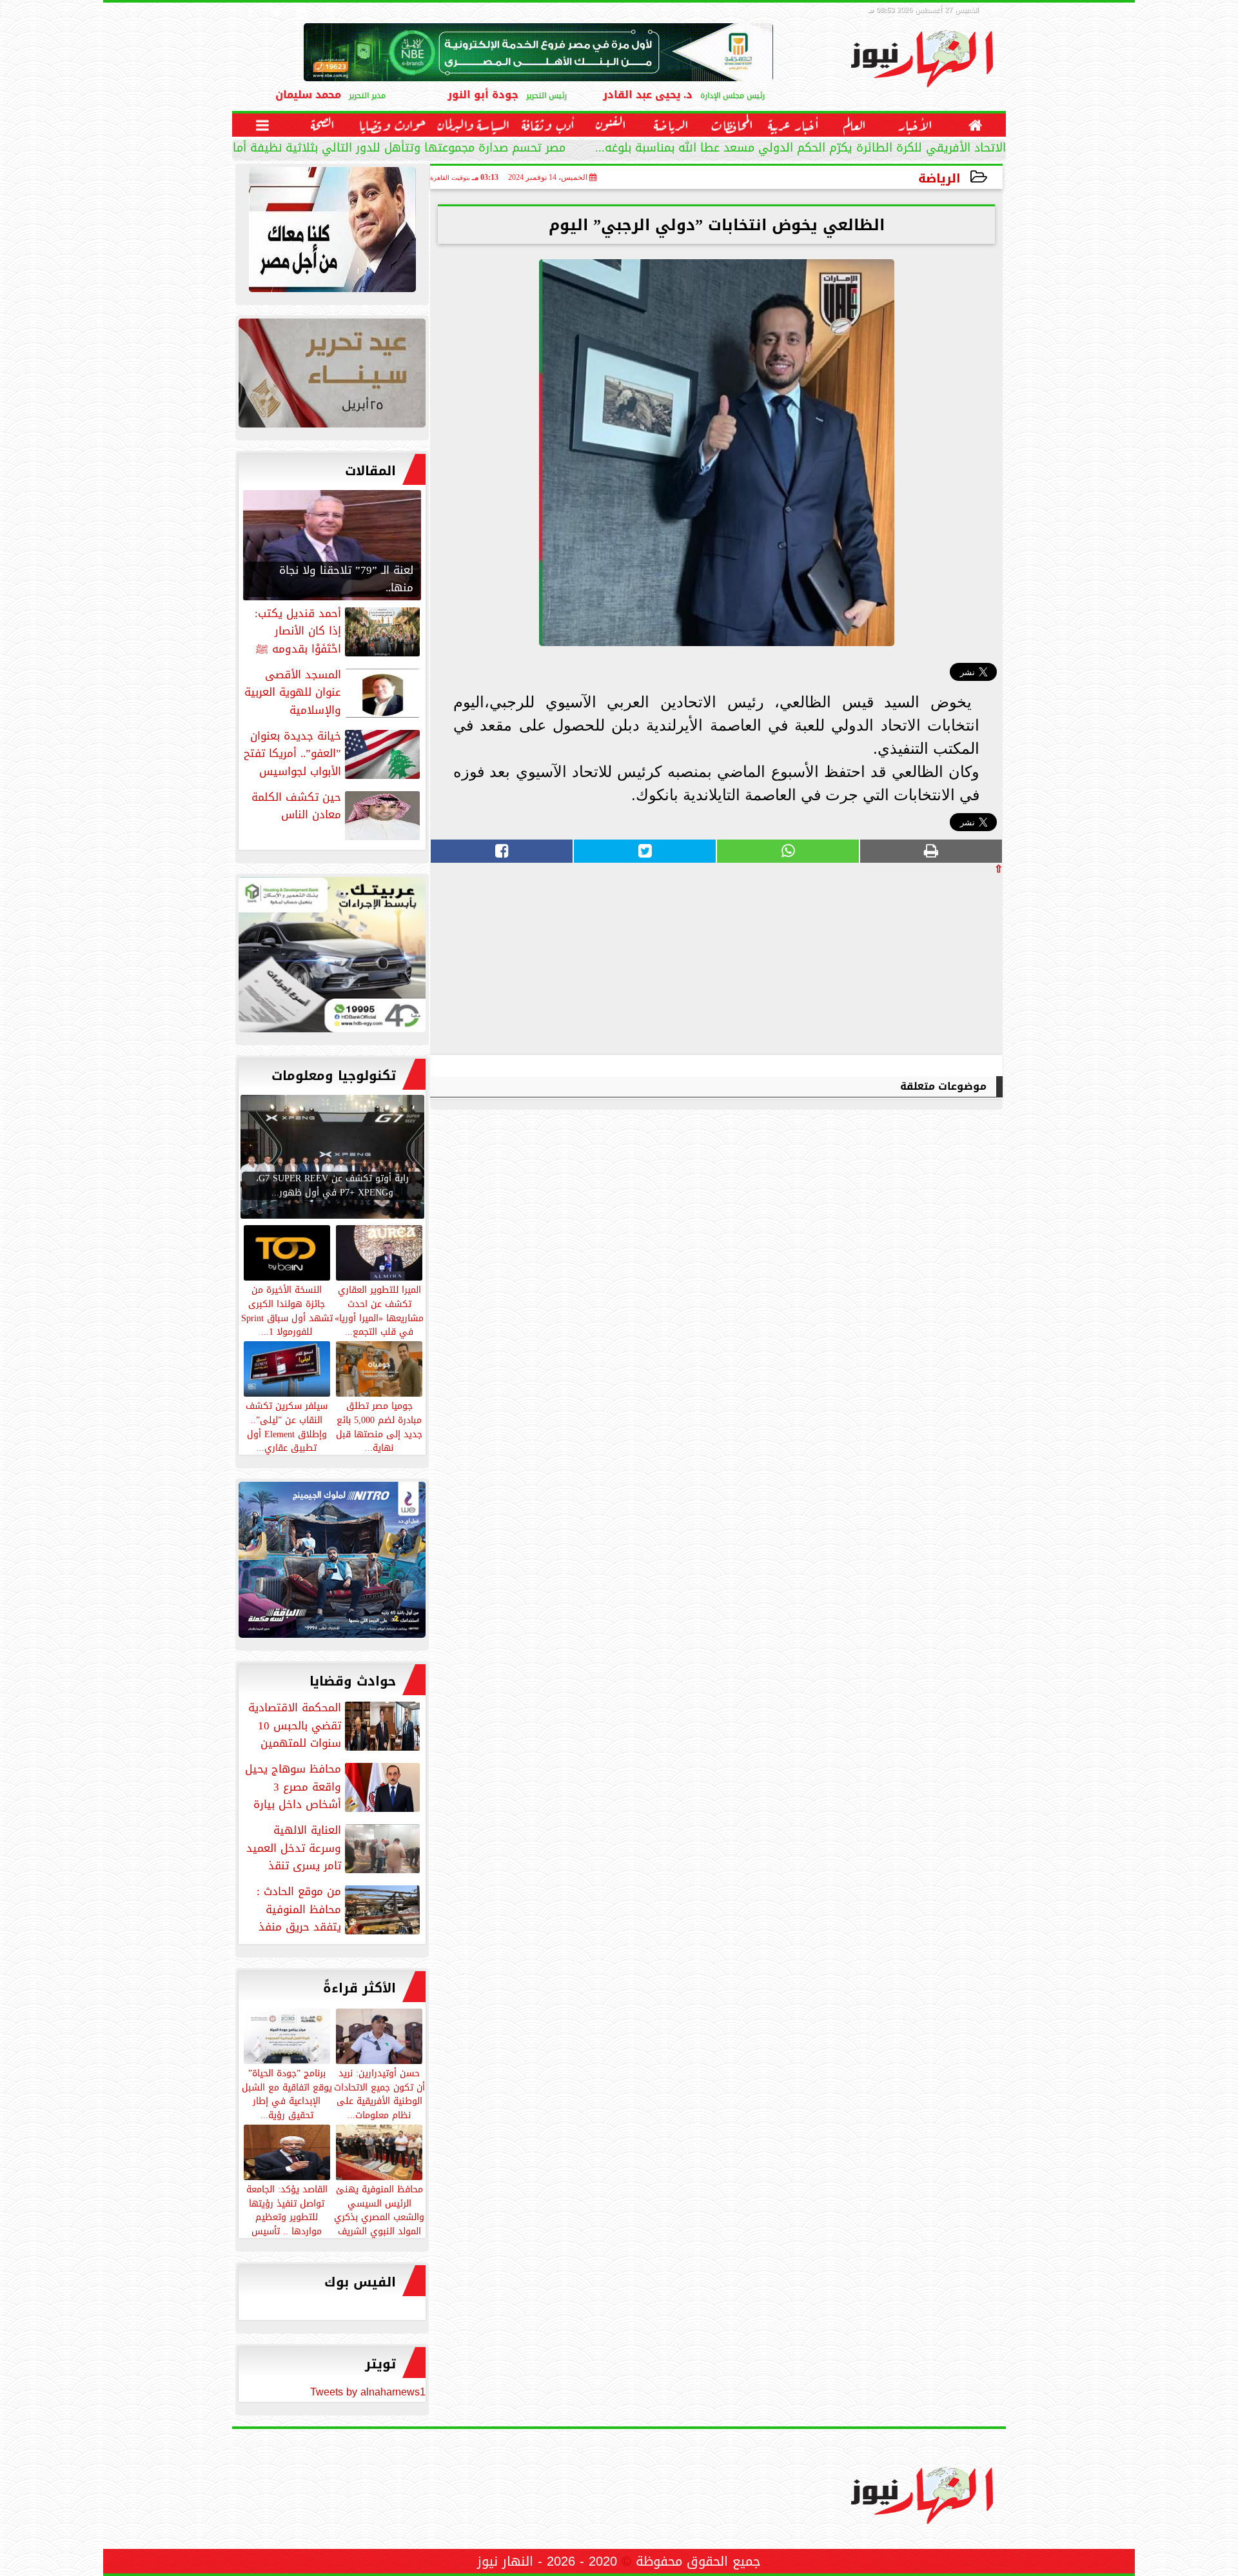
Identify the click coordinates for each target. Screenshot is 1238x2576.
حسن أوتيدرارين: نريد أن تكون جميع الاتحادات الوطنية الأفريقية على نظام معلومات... (379, 2093)
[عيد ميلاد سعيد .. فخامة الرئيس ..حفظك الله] (332, 233)
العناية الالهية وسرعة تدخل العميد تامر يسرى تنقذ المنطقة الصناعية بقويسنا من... (334, 1848)
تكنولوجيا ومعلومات (334, 1076)
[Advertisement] (906, 964)
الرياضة (939, 178)
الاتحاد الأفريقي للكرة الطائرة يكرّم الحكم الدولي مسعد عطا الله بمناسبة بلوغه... (801, 149)
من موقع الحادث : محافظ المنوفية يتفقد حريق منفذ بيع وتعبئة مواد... (339, 1909)
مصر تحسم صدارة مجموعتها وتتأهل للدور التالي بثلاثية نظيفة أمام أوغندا (379, 149)
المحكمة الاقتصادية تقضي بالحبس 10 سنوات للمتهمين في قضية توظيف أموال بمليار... (335, 1726)
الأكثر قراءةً (359, 1988)
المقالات (370, 471)
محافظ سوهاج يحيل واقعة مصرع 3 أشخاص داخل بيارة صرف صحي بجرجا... (334, 1787)
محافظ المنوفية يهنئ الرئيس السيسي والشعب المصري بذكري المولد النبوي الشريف (379, 2209)
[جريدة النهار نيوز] (332, 958)
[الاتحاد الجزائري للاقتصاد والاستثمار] (332, 376)
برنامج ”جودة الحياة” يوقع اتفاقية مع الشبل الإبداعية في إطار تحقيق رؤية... (287, 2093)
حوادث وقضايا (353, 1681)
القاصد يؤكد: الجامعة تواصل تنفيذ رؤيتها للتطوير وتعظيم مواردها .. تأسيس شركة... (287, 2217)
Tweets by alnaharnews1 (368, 2392)
